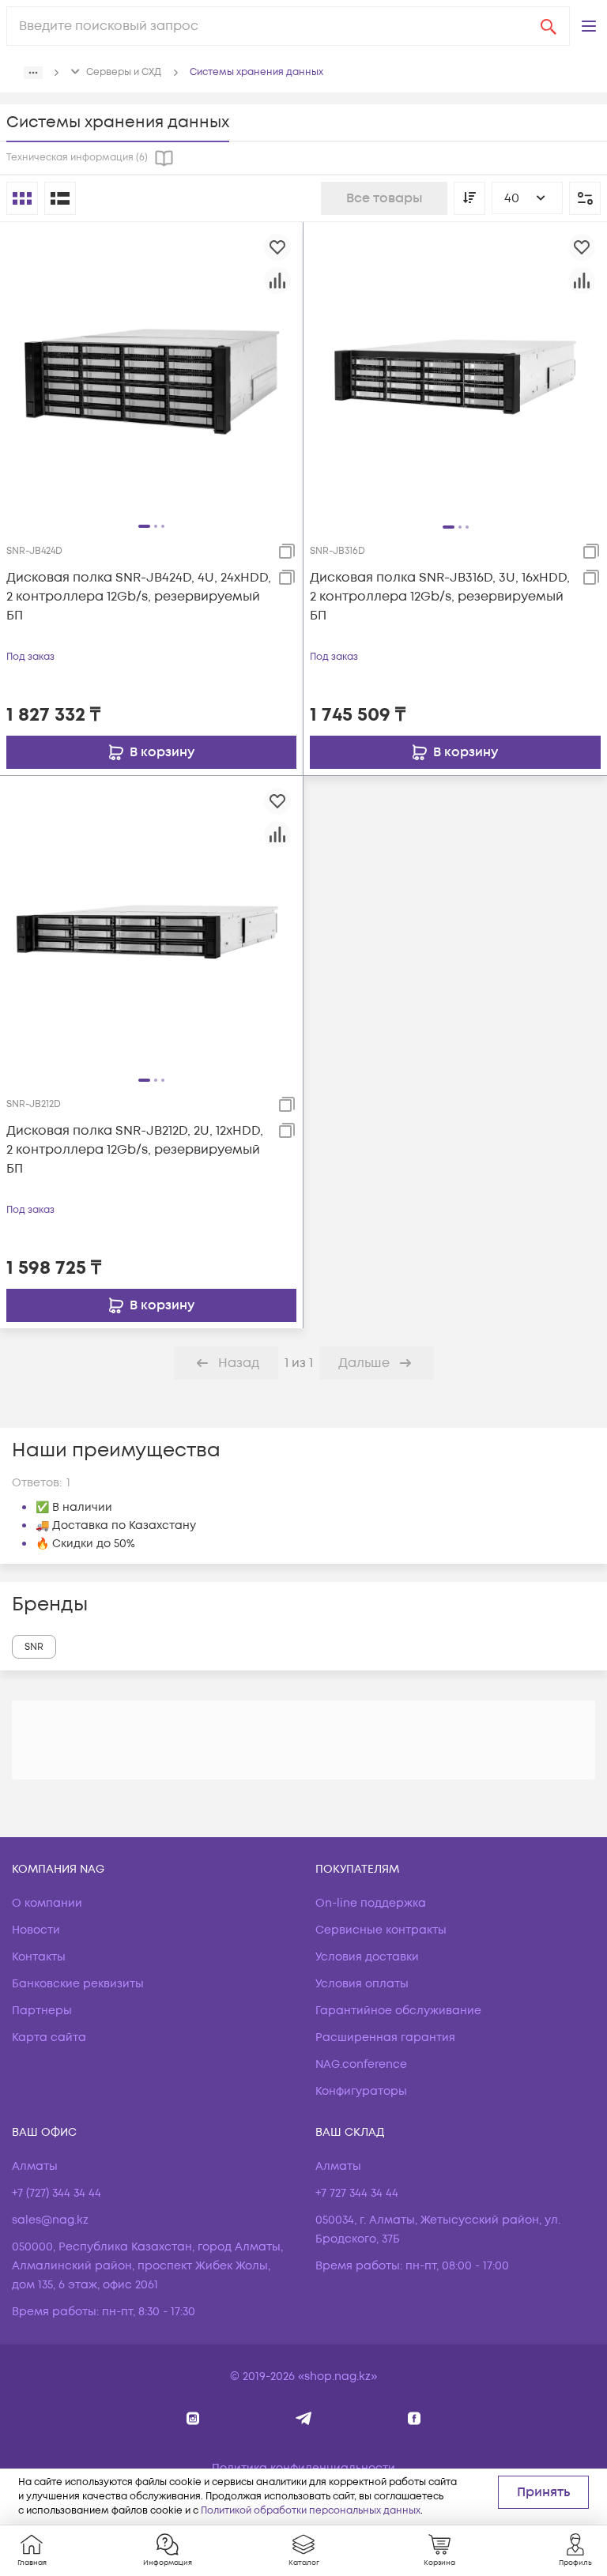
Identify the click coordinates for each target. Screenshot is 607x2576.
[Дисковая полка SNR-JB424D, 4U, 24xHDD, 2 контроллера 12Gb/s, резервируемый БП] (151, 373)
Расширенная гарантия (385, 2037)
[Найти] (549, 26)
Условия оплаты (362, 1984)
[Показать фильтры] (585, 198)
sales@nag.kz (50, 2220)
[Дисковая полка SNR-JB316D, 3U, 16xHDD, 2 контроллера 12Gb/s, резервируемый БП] (455, 373)
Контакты (39, 1957)
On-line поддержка (371, 1903)
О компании (47, 1903)
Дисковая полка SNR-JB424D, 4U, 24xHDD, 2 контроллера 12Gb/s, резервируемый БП (139, 597)
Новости (36, 1930)
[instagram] (193, 2418)
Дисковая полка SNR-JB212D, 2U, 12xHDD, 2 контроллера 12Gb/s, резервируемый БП (135, 1150)
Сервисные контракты (381, 1930)
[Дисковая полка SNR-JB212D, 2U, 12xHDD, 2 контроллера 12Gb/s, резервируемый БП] (151, 927)
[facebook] (415, 2418)
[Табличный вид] (60, 198)
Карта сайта (49, 2037)
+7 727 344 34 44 (357, 2193)
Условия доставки (367, 1957)
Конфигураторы (361, 2091)
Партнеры (42, 2011)
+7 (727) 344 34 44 (57, 2193)
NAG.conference (361, 2064)
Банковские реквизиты (78, 1984)
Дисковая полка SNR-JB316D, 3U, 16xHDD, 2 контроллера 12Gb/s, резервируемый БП (440, 597)
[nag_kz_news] (304, 2418)
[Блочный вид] (22, 198)
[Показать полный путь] (33, 73)
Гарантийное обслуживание (398, 2011)
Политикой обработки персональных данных (311, 2511)
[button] (589, 26)
